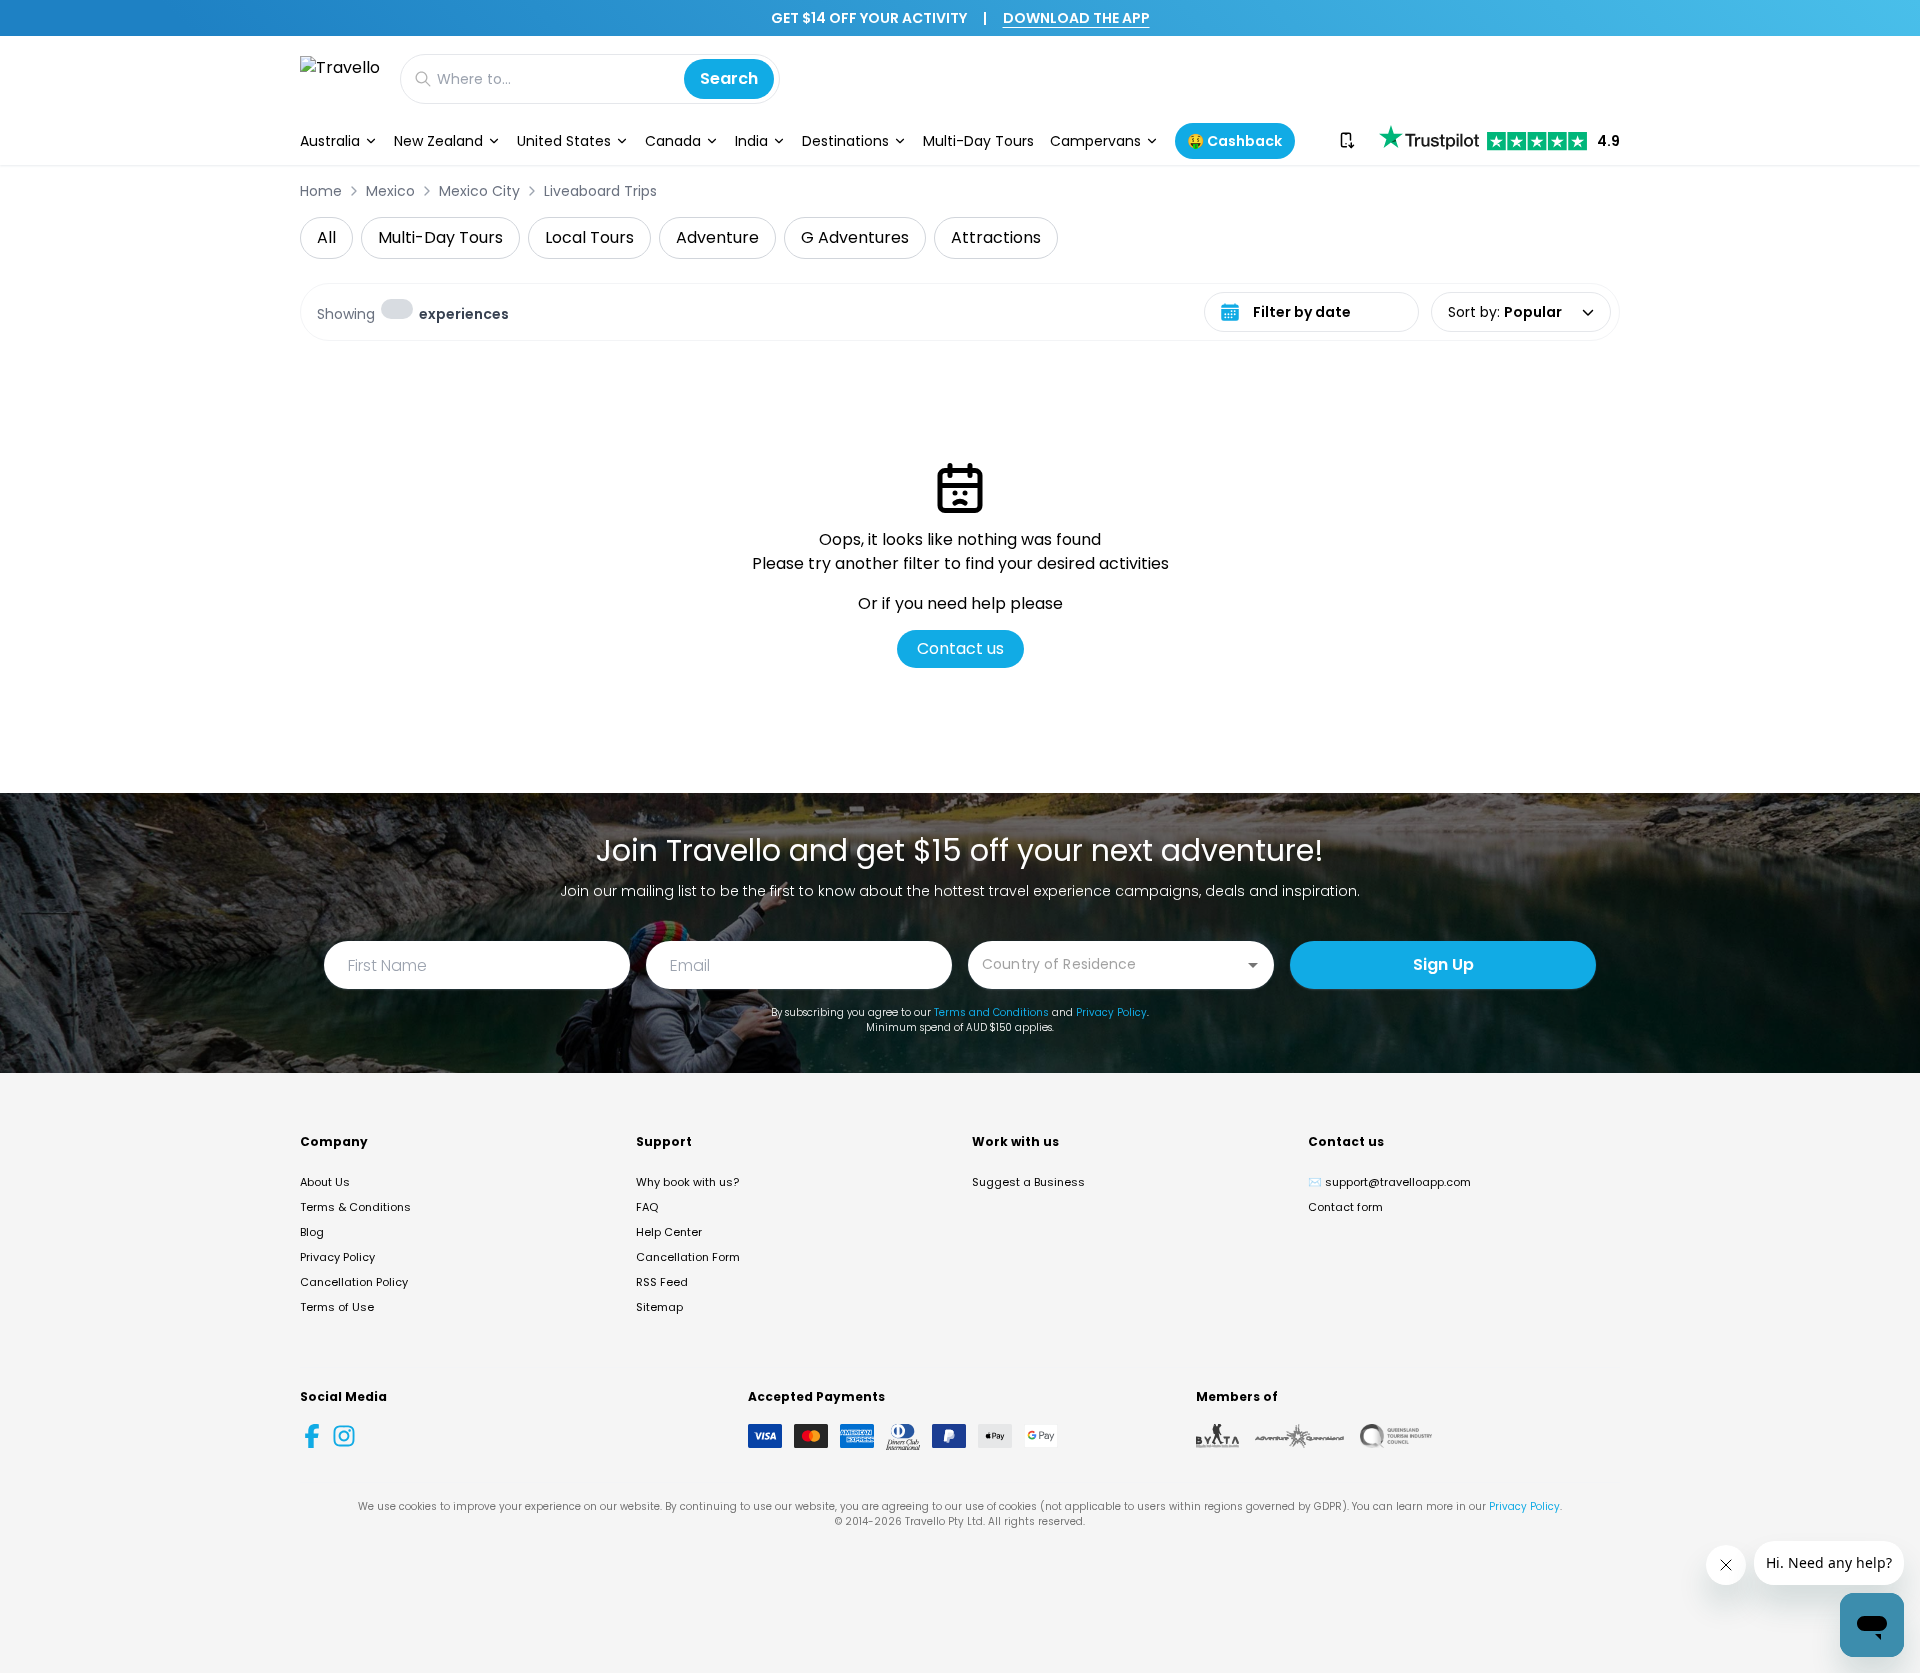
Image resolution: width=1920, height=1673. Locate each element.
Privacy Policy (1111, 1012)
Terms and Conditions (991, 1012)
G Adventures (855, 237)
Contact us (960, 648)
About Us (325, 1182)
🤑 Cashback (1234, 141)
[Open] (1253, 965)
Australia (330, 141)
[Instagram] (344, 1436)
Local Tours (589, 237)
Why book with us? (687, 1182)
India (751, 141)
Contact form (1345, 1207)
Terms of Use (337, 1307)
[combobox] (1106, 963)
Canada (673, 141)
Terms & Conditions (355, 1207)
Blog (312, 1232)
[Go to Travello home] (340, 78)
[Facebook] (312, 1436)
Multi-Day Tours (978, 141)
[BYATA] (1217, 1436)
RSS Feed (662, 1282)
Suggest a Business (1028, 1182)
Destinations (845, 141)
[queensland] (1396, 1436)
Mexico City (479, 191)
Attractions (996, 237)
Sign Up (1443, 964)
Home (321, 191)
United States (564, 141)
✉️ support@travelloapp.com (1389, 1182)
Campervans (1095, 141)
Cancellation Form (688, 1257)
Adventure (717, 237)
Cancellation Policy (354, 1282)
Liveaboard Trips (600, 191)
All (326, 237)
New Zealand (438, 141)
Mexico (390, 191)
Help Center (669, 1232)
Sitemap (659, 1307)
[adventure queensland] (1299, 1436)
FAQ (647, 1207)
